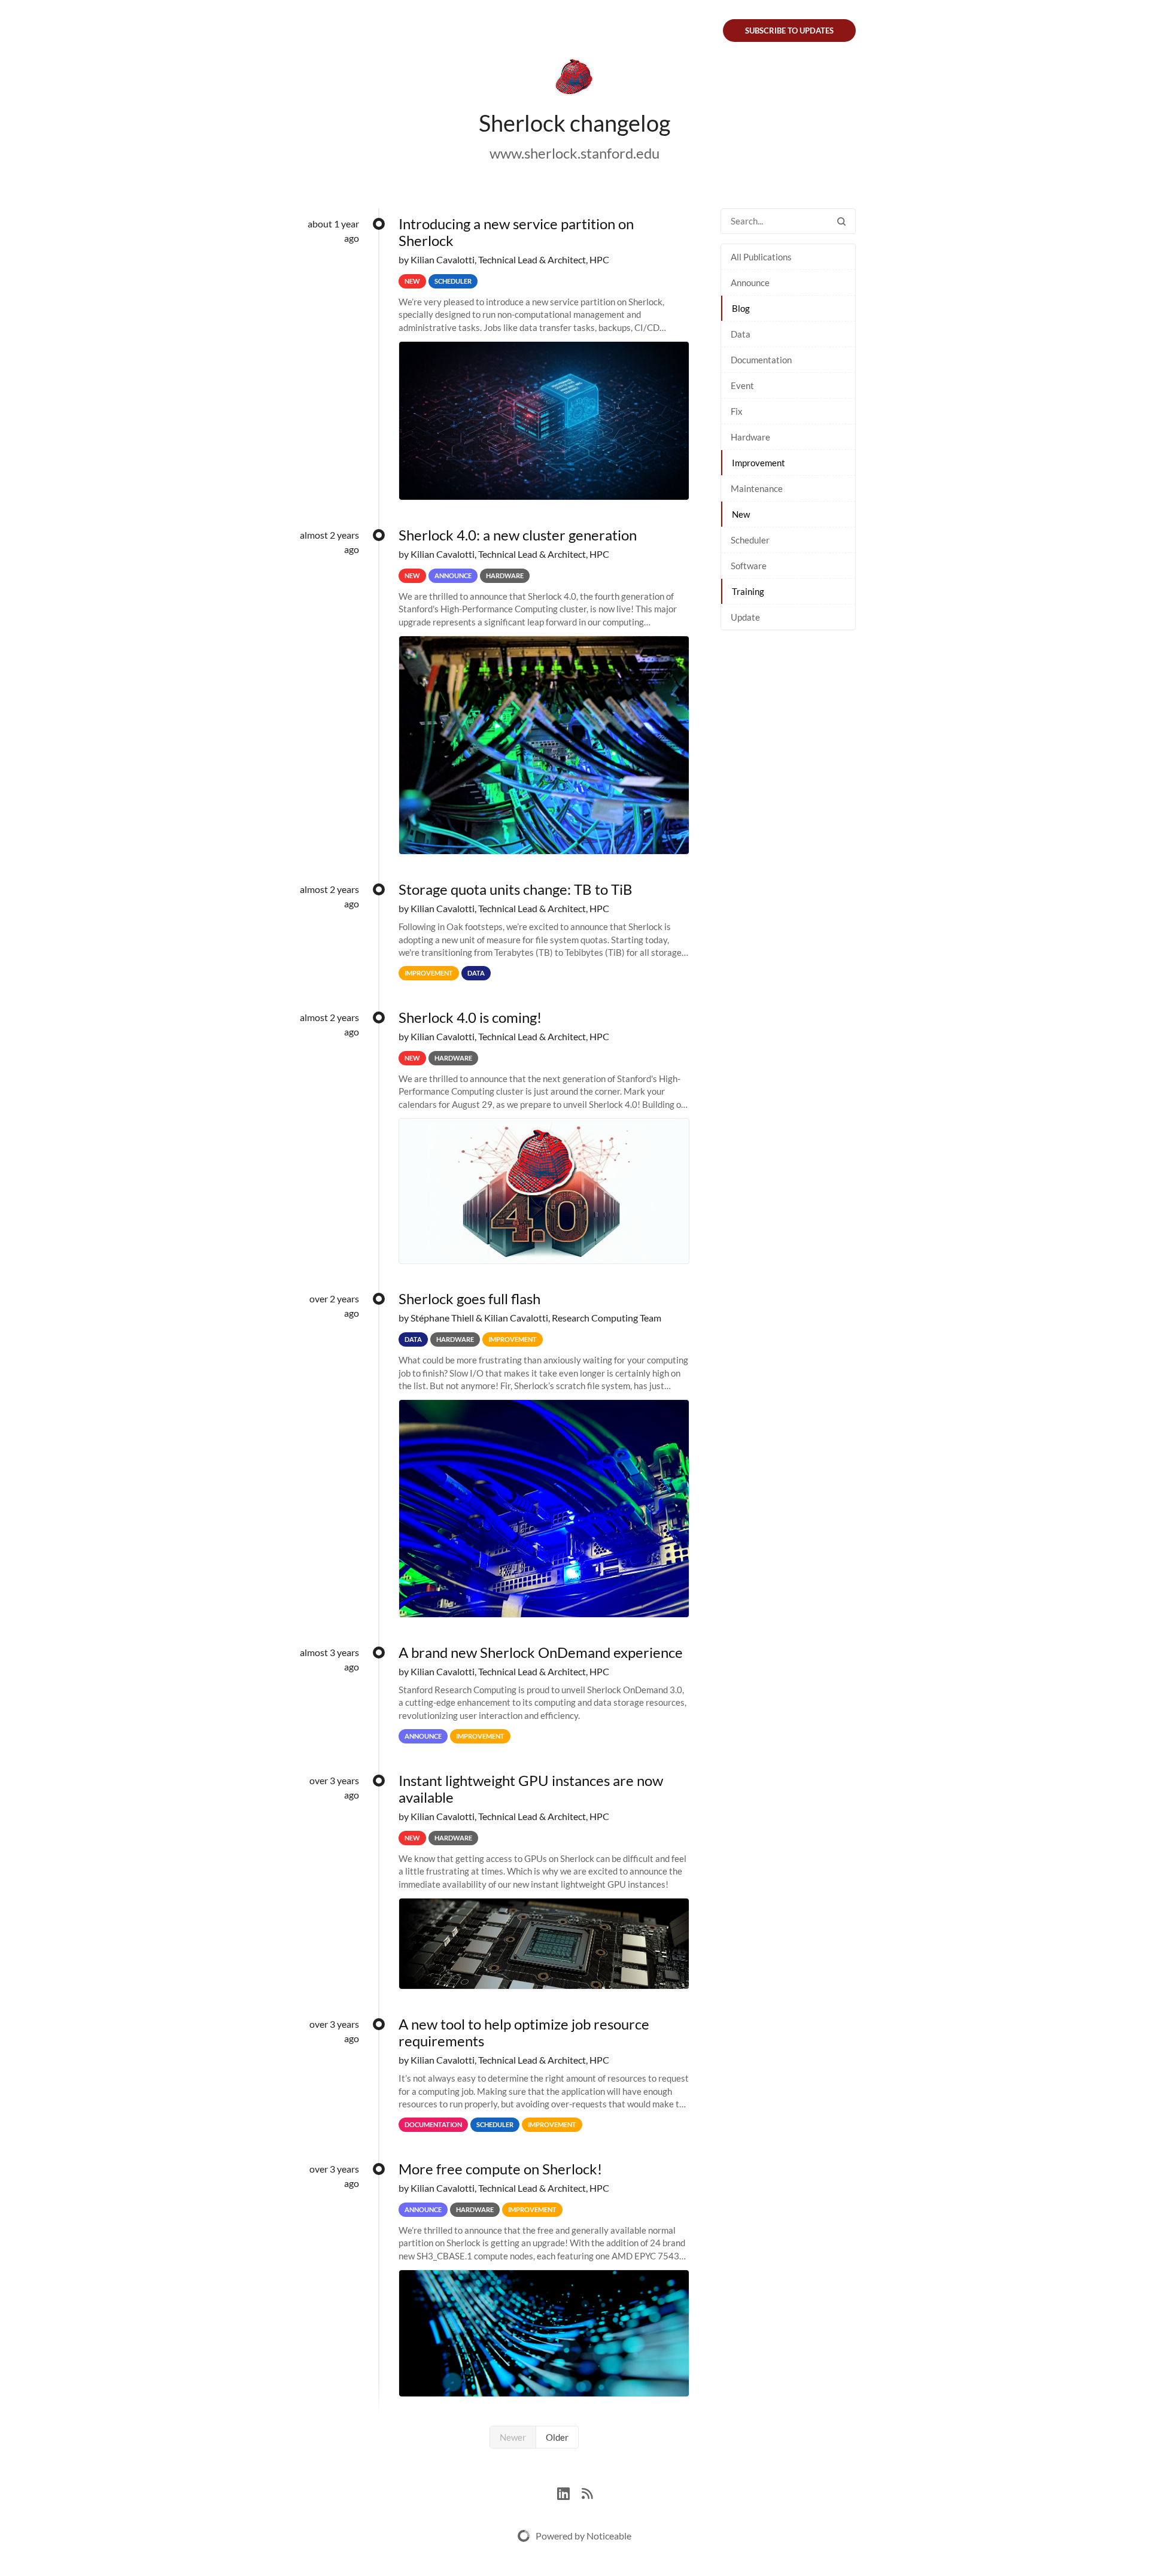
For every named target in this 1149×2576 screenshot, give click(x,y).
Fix (737, 411)
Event (742, 385)
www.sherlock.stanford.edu (574, 153)
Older (557, 2437)
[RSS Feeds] (587, 2493)
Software (749, 566)
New (741, 514)
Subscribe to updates (789, 31)
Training (748, 591)
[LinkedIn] (569, 2493)
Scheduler (750, 540)
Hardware (750, 437)
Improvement (759, 463)
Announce (750, 282)
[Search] (841, 221)
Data (741, 334)
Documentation (761, 360)
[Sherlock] (574, 79)
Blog (741, 308)
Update (745, 617)
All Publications (761, 257)
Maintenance (757, 488)
